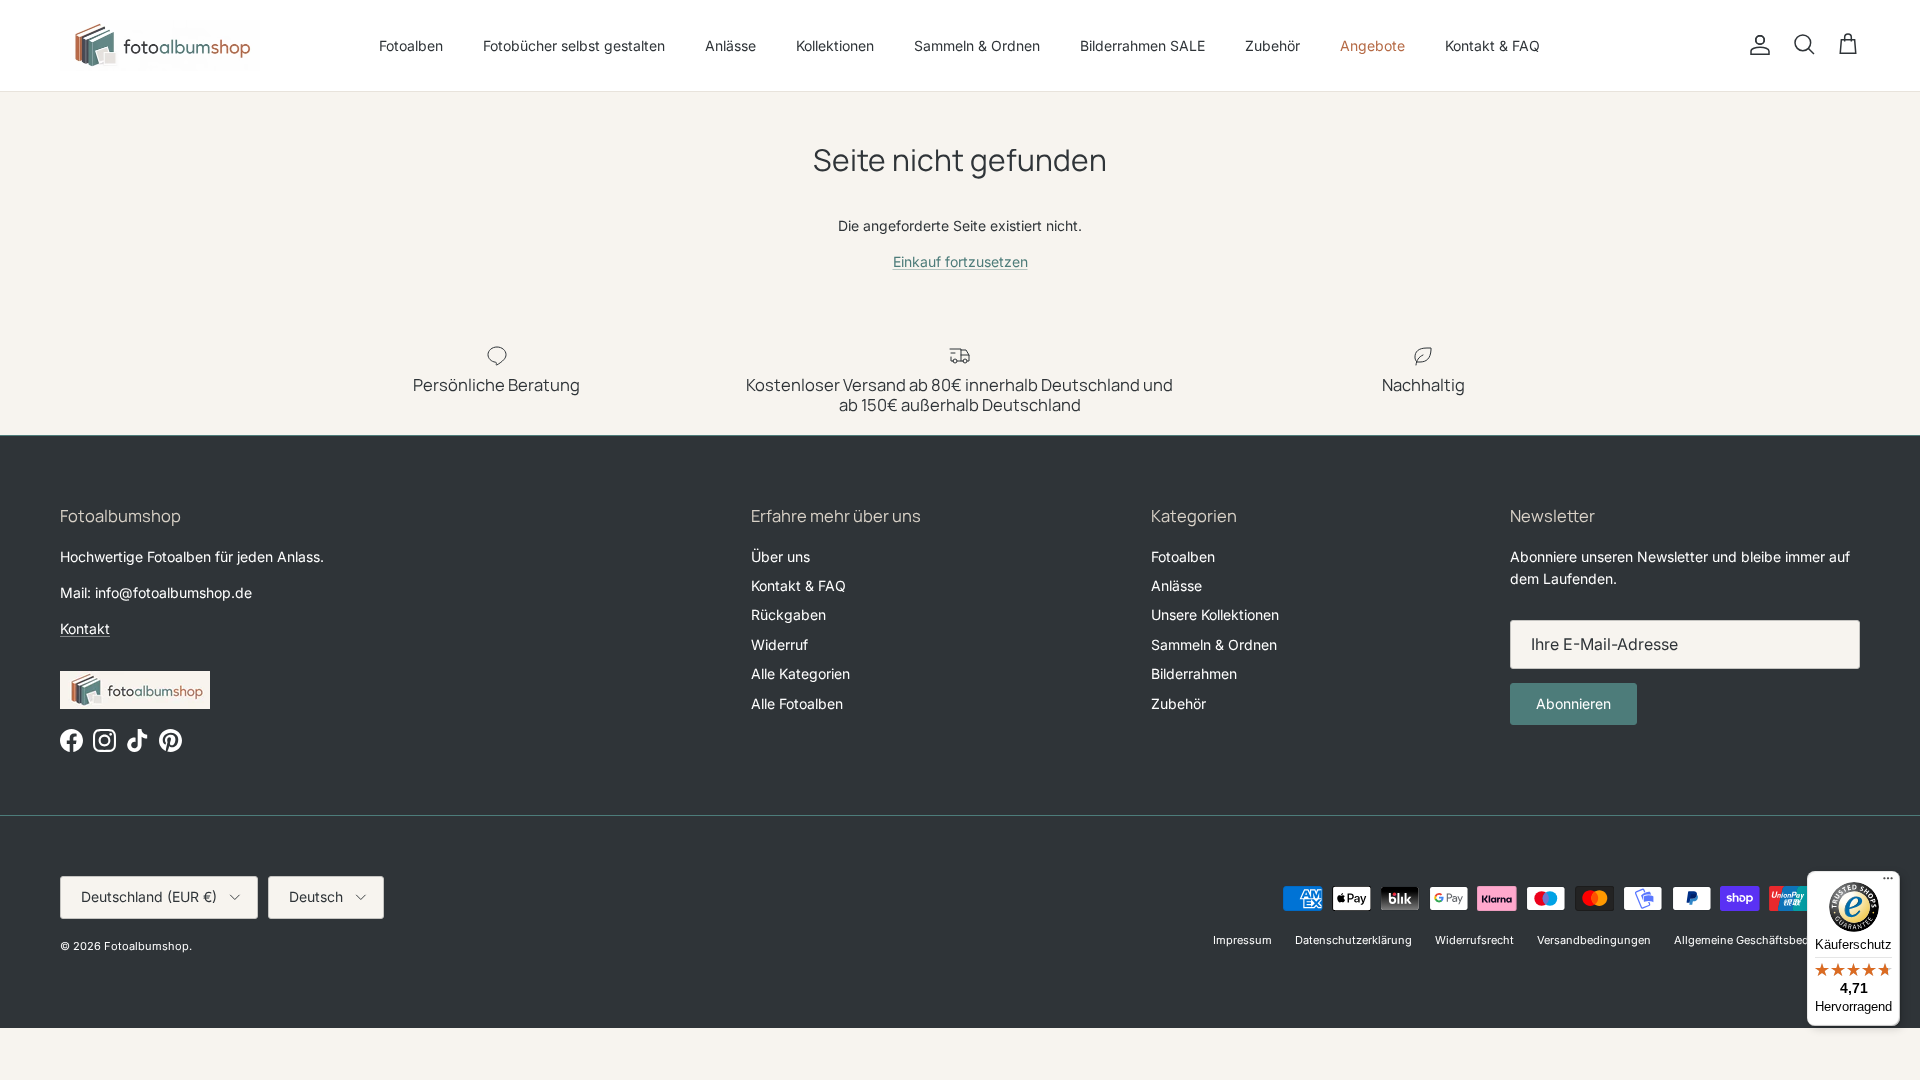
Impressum (1242, 940)
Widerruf (779, 644)
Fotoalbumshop (146, 946)
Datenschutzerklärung (1353, 940)
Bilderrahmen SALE (1142, 45)
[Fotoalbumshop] (160, 45)
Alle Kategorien (800, 673)
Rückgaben (788, 614)
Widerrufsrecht (1474, 940)
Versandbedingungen (1594, 940)
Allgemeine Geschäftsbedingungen (1767, 940)
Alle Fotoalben (797, 703)
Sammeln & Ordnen (977, 45)
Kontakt (85, 628)
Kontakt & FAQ (1492, 45)
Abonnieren (1573, 703)
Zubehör (1272, 45)
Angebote (1372, 45)
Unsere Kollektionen (1215, 614)
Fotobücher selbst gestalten (574, 45)
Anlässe (730, 45)
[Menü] (1888, 883)
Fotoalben (411, 45)
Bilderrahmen (1194, 673)
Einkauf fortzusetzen (960, 261)
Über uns (780, 556)
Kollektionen (835, 45)
